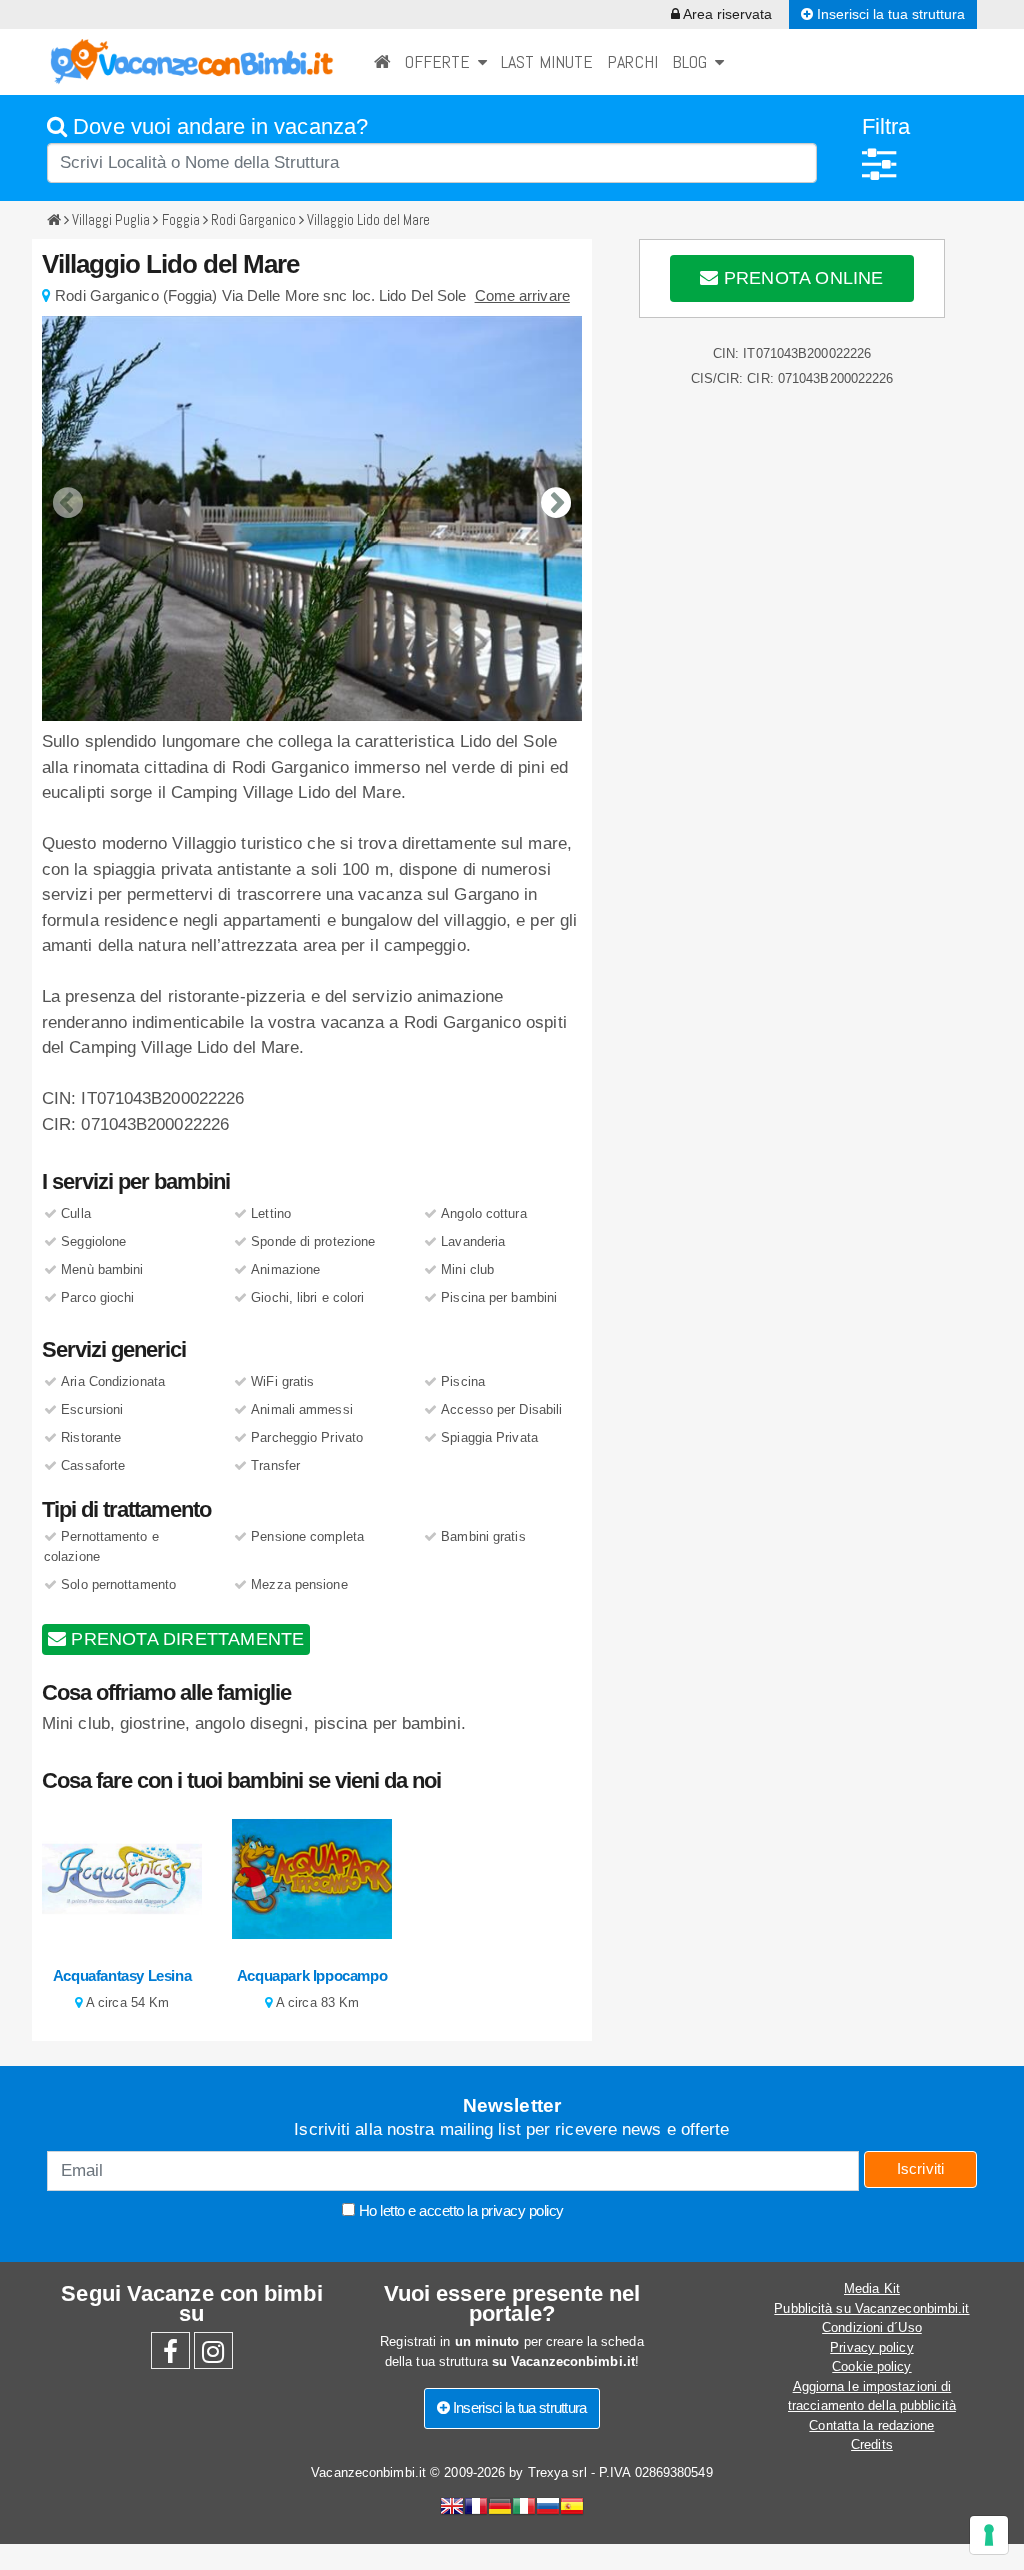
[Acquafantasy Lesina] (122, 1877)
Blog (693, 61)
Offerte (441, 61)
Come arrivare (522, 295)
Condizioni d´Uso (872, 2327)
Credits (872, 2444)
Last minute (547, 61)
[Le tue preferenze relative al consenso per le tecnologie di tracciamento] (989, 2535)
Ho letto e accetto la (459, 2210)
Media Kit (872, 2288)
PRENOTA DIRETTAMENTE (185, 1639)
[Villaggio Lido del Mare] (312, 518)
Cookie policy (871, 2366)
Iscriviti (921, 2168)
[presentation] (68, 487)
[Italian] (524, 2508)
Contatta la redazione (871, 2425)
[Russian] (548, 2508)
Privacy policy (871, 2347)
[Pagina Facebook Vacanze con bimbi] (170, 2356)
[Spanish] (572, 2508)
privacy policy (522, 2210)
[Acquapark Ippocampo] (312, 1877)
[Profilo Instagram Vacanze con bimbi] (213, 2356)
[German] (500, 2508)
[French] (476, 2508)
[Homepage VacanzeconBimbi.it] (192, 60)
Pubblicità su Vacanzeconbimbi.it (871, 2308)
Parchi (632, 61)
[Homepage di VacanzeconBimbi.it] (382, 61)
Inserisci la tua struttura (889, 14)
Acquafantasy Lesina (122, 1975)
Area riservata (726, 14)
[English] (452, 2508)
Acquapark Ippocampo (312, 1975)
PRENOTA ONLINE (801, 278)
